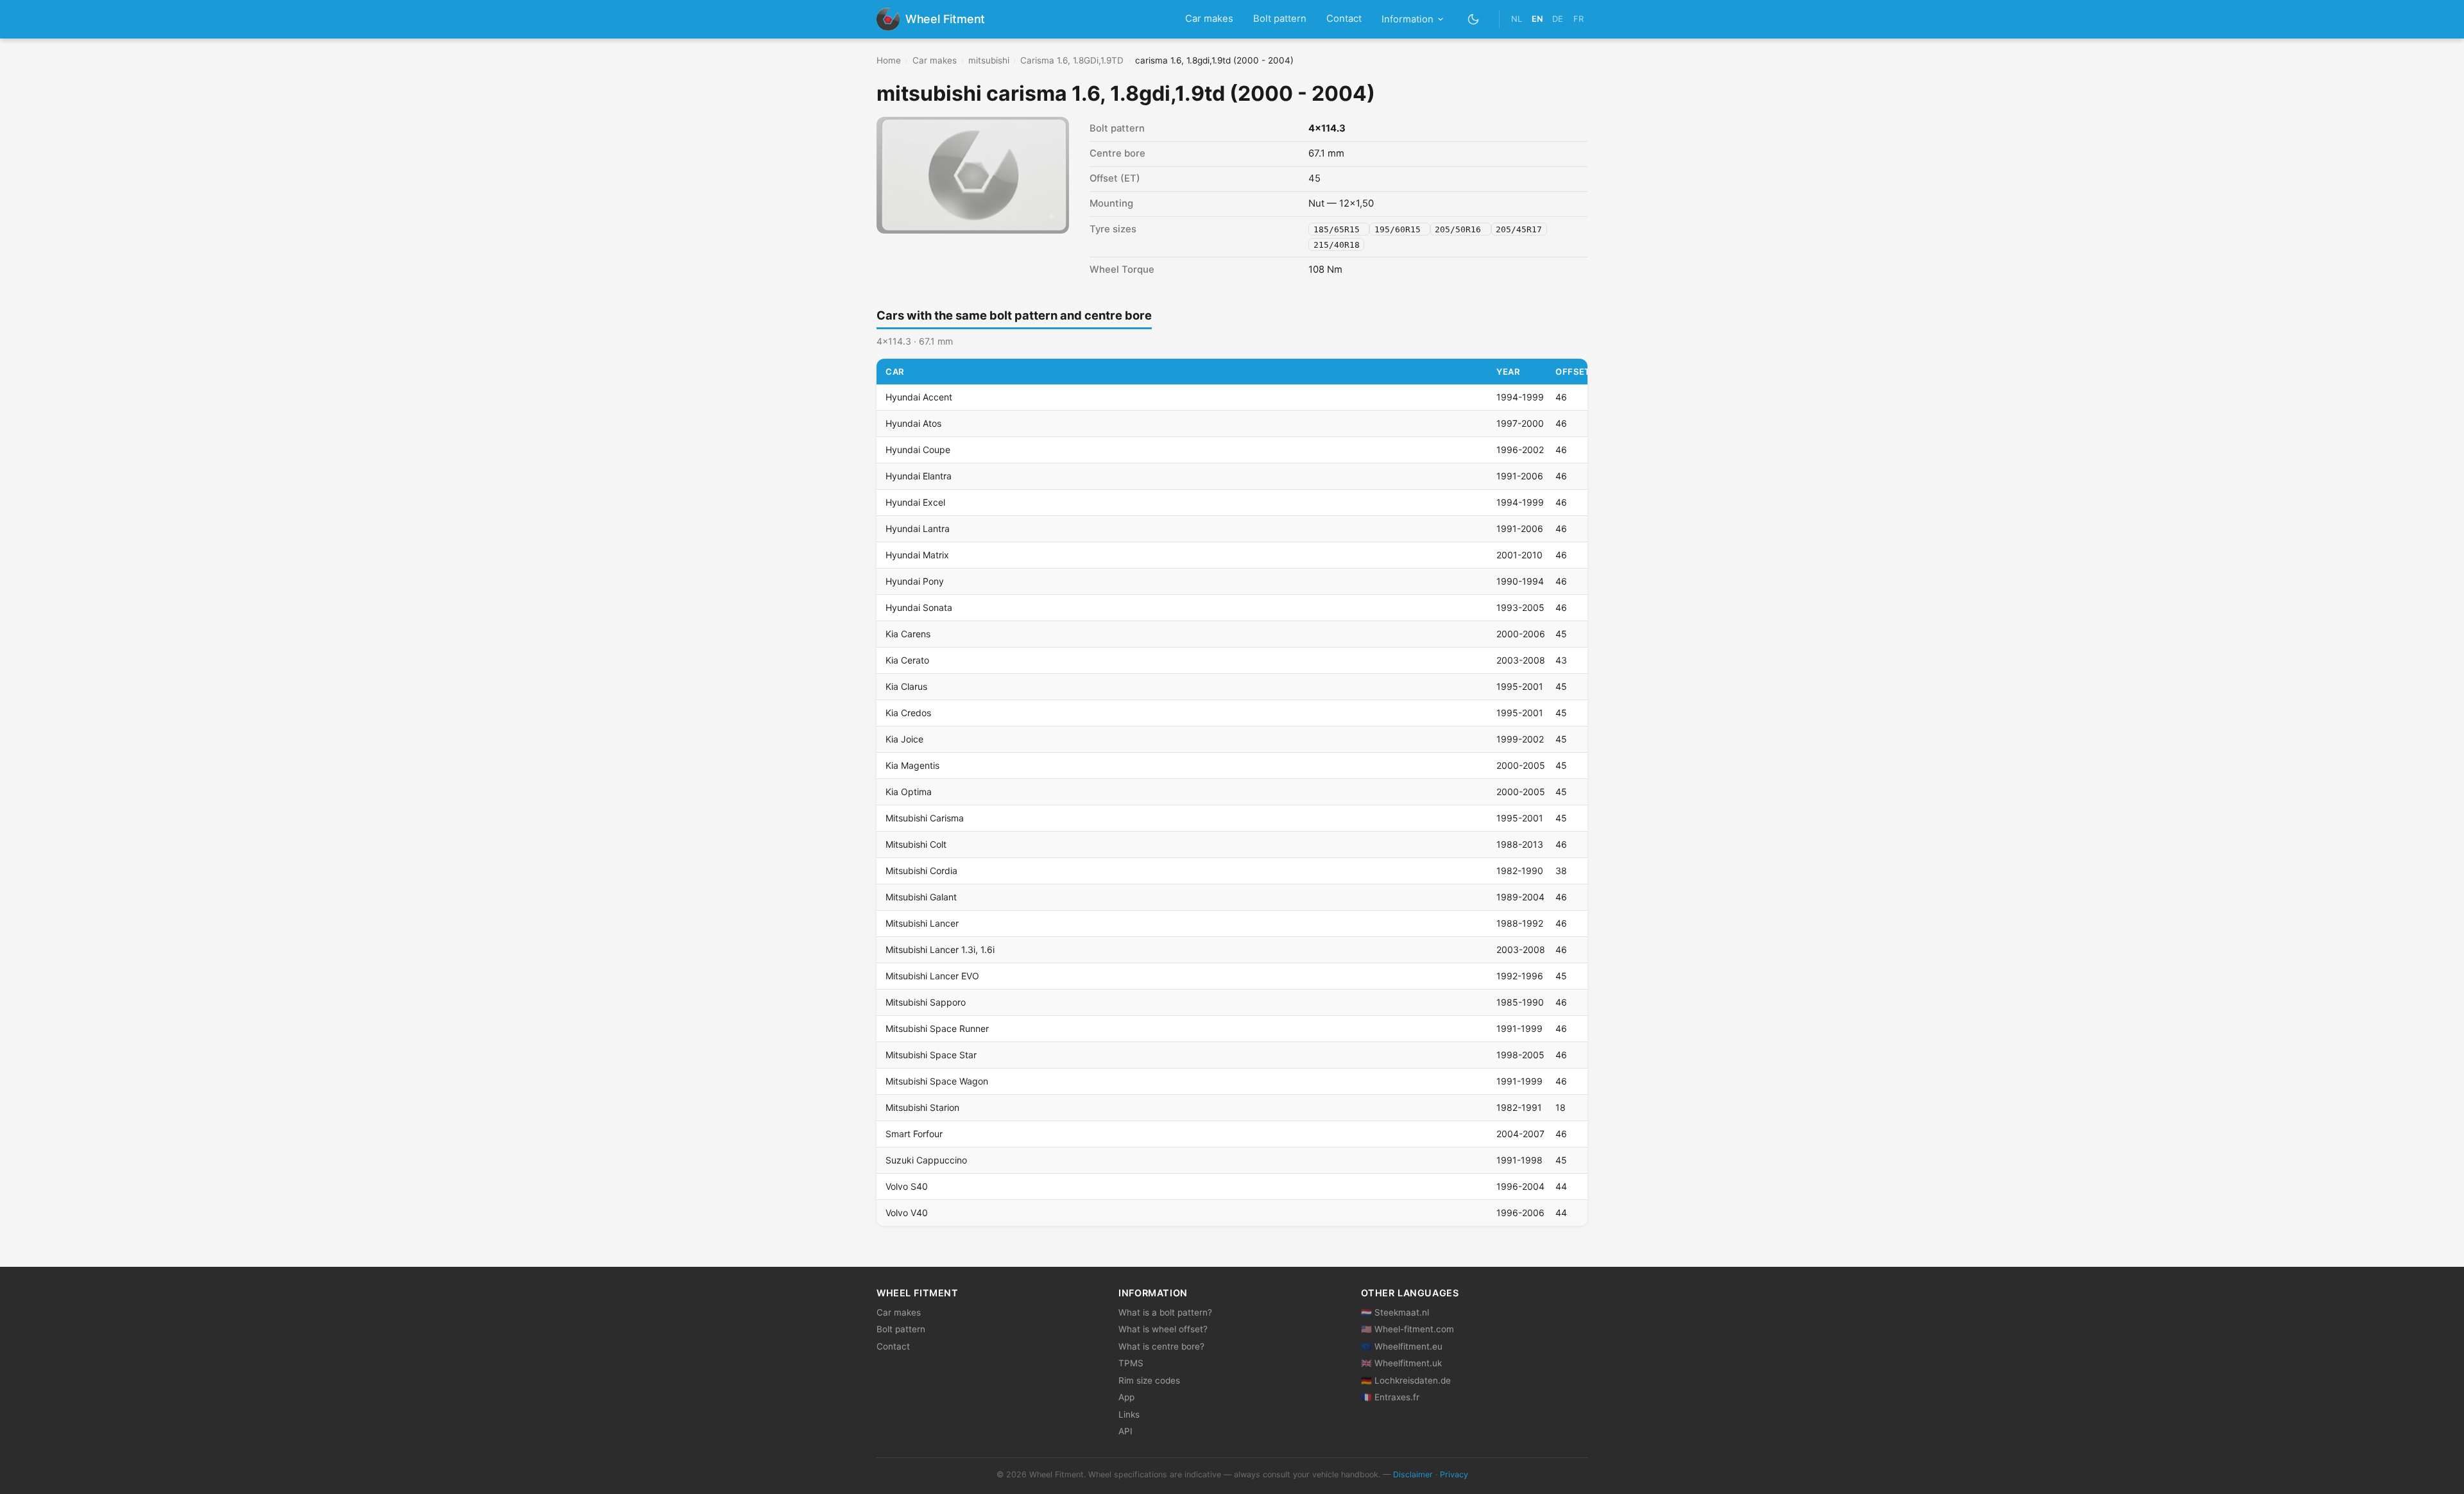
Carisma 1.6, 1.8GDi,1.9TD (1072, 60)
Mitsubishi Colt (916, 844)
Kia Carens (908, 634)
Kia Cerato (907, 660)
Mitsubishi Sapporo (926, 1002)
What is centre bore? (1161, 1346)
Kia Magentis (912, 765)
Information (1407, 19)
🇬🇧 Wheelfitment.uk (1401, 1363)
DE (1558, 19)
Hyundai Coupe (918, 450)
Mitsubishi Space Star (931, 1055)
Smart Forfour (914, 1134)
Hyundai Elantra (919, 476)
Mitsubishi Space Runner (937, 1028)
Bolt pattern (1280, 19)
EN (1537, 19)
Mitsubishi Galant (921, 897)
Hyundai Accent (919, 397)
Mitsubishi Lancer (922, 923)
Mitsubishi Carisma (925, 818)
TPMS (1131, 1363)
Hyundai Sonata (919, 607)
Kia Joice (904, 739)
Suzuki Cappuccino (926, 1160)
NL (1517, 19)
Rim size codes (1149, 1380)
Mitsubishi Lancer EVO (932, 976)
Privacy (1454, 1474)
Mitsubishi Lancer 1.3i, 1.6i (940, 949)
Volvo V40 (907, 1213)
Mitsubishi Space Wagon (937, 1081)
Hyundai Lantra (918, 528)
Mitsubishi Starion (922, 1107)
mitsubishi (989, 60)
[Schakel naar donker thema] (1474, 19)
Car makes (1209, 19)
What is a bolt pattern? (1165, 1312)
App (1126, 1397)
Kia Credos (908, 713)
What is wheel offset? (1163, 1329)
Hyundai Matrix (917, 555)
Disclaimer (1413, 1474)
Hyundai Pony (915, 581)
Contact (1344, 19)
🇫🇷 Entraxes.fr (1390, 1397)
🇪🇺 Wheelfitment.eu (1402, 1346)
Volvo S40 (907, 1186)
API (1125, 1431)
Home (889, 60)
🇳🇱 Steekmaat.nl (1395, 1312)
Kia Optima (909, 792)
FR (1579, 19)
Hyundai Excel (915, 502)
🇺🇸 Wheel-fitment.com (1407, 1329)
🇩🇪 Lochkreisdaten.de (1406, 1380)
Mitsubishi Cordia (921, 871)
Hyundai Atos (913, 423)
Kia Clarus (906, 686)
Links (1129, 1414)
